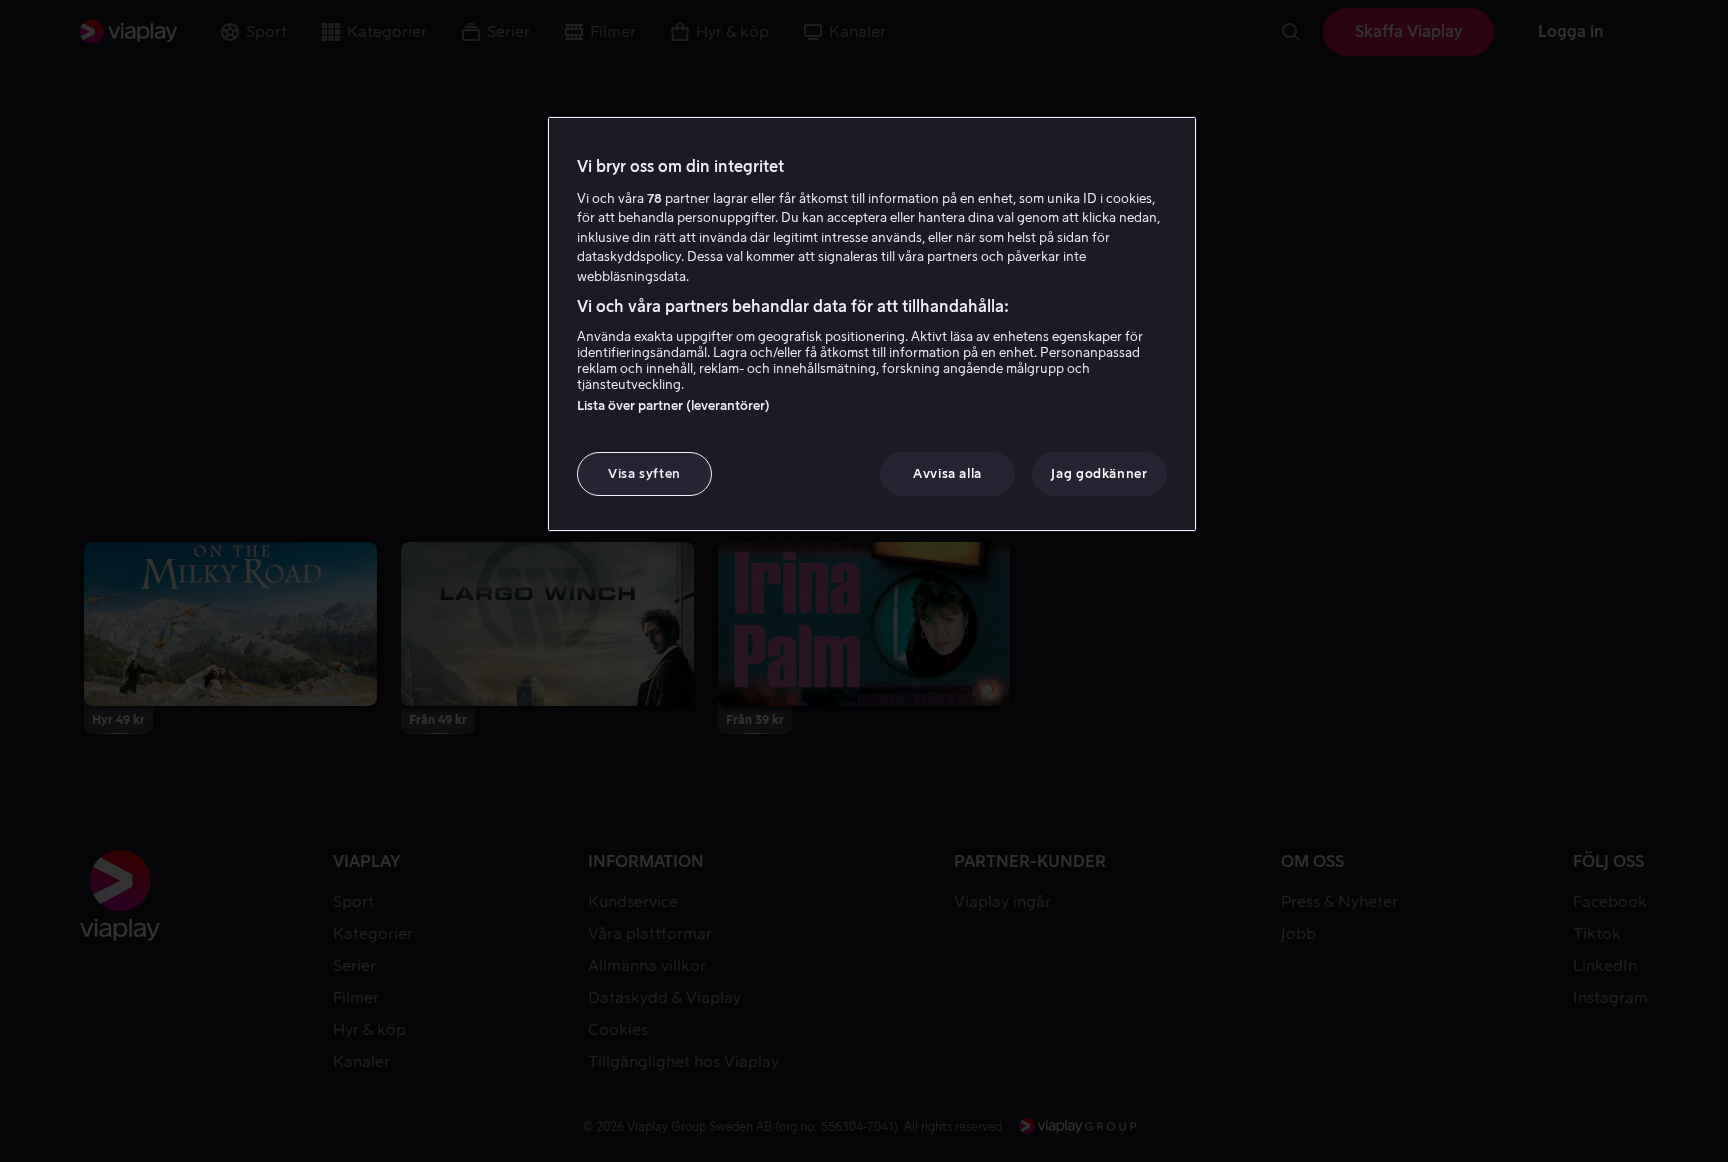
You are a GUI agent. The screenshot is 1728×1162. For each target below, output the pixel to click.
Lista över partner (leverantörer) (673, 405)
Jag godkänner (1099, 473)
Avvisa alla (947, 473)
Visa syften (644, 473)
